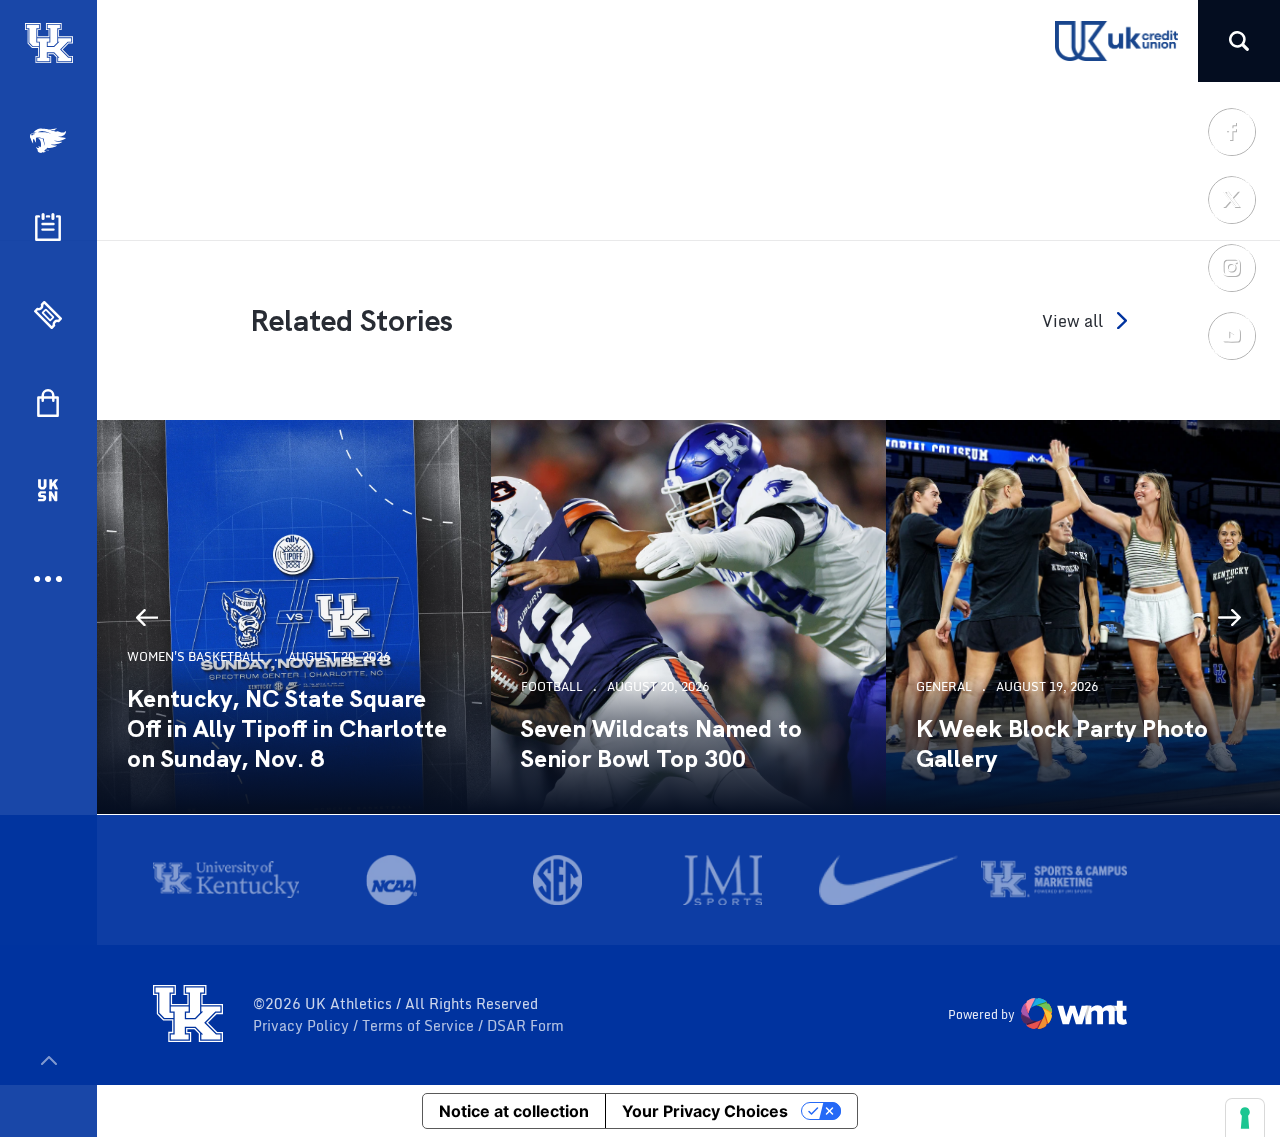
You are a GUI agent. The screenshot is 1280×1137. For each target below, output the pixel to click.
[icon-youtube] (1231, 335)
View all (1072, 320)
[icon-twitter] (1231, 199)
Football (552, 686)
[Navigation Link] (50, 140)
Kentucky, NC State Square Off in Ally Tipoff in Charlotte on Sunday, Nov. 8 (287, 729)
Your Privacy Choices (705, 1111)
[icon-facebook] (1231, 131)
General (944, 686)
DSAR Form (525, 1026)
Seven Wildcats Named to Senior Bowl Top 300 (661, 744)
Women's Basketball (195, 656)
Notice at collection (514, 1111)
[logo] (188, 1015)
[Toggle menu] (48, 1060)
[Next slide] (1230, 617)
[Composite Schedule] (48, 227)
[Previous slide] (147, 617)
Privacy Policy (303, 1026)
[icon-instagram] (1231, 267)
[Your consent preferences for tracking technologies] (1245, 1118)
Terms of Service (420, 1026)
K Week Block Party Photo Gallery (1062, 744)
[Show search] (1239, 41)
